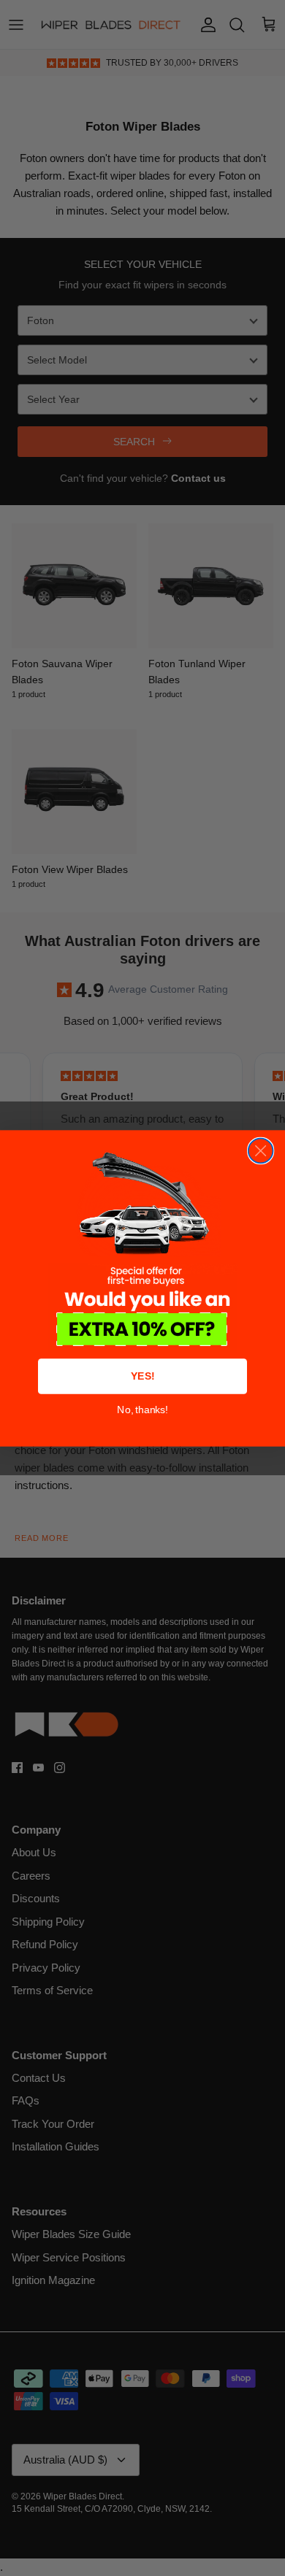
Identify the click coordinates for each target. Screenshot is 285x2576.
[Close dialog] (261, 1150)
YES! (143, 1376)
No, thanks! (142, 1409)
